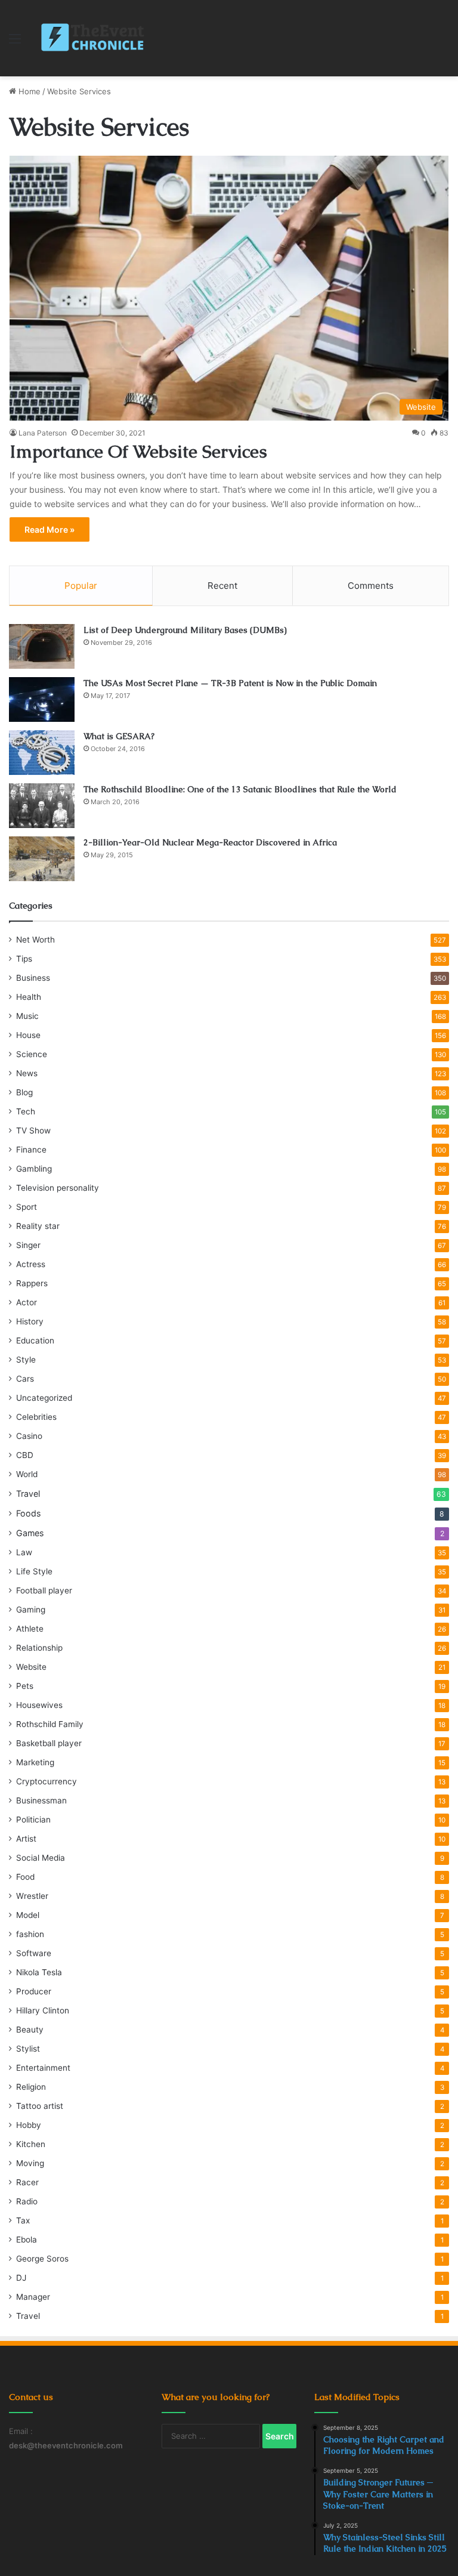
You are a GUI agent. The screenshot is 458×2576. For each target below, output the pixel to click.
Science (32, 1054)
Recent (222, 586)
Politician (33, 1820)
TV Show (33, 1131)
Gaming (31, 1610)
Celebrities (36, 1417)
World (27, 1474)
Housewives (39, 1705)
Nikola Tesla (39, 1972)
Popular (81, 586)
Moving (30, 2163)
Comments (371, 586)
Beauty (30, 2030)
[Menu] (15, 43)
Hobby (29, 2125)
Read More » (49, 529)
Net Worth (35, 940)
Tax (23, 2220)
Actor (27, 1302)
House (28, 1035)
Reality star (38, 1226)
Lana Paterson (43, 433)
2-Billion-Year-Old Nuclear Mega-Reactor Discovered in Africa (210, 842)
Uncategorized (44, 1398)
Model (28, 1915)
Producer (34, 1991)
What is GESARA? (119, 736)
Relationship (39, 1648)
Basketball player (49, 1743)
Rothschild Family (50, 1724)
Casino (29, 1436)
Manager (33, 2297)
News (27, 1073)
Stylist (28, 2049)
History (30, 1321)
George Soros (42, 2259)
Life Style (34, 1571)
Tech (26, 1111)
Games (30, 1533)
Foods (28, 1513)
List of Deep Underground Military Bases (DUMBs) (185, 630)
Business (33, 978)
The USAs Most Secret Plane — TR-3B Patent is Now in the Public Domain (230, 683)
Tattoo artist (40, 2106)
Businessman (41, 1800)
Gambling (34, 1169)
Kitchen (31, 2144)
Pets (25, 1686)
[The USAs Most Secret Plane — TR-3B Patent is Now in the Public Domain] (42, 699)
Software (34, 1953)
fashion (30, 1934)
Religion (31, 2087)
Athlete (30, 1629)
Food (25, 1877)
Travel (28, 1494)
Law (24, 1552)
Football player (44, 1590)
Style (26, 1360)
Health (29, 997)
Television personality (58, 1188)
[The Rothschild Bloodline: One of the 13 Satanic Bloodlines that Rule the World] (42, 806)
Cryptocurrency (47, 1781)
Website (31, 1667)
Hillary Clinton (43, 2010)
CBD (25, 1455)
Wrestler (32, 1896)
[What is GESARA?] (42, 753)
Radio (27, 2201)
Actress (31, 1264)
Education (35, 1340)
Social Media (41, 1858)
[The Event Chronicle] (94, 38)
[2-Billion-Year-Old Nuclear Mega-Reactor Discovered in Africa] (42, 859)
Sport (27, 1207)
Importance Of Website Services (138, 451)
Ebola (27, 2240)
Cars (25, 1379)
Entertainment (43, 2068)
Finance (31, 1150)
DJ (21, 2278)
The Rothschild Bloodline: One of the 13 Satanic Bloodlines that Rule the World (240, 789)
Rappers (32, 1283)
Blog (24, 1092)
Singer (28, 1245)
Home (28, 91)
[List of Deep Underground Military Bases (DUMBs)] (42, 646)
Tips (24, 959)
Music (27, 1016)
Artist (26, 1839)
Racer (27, 2182)
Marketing (35, 1762)
